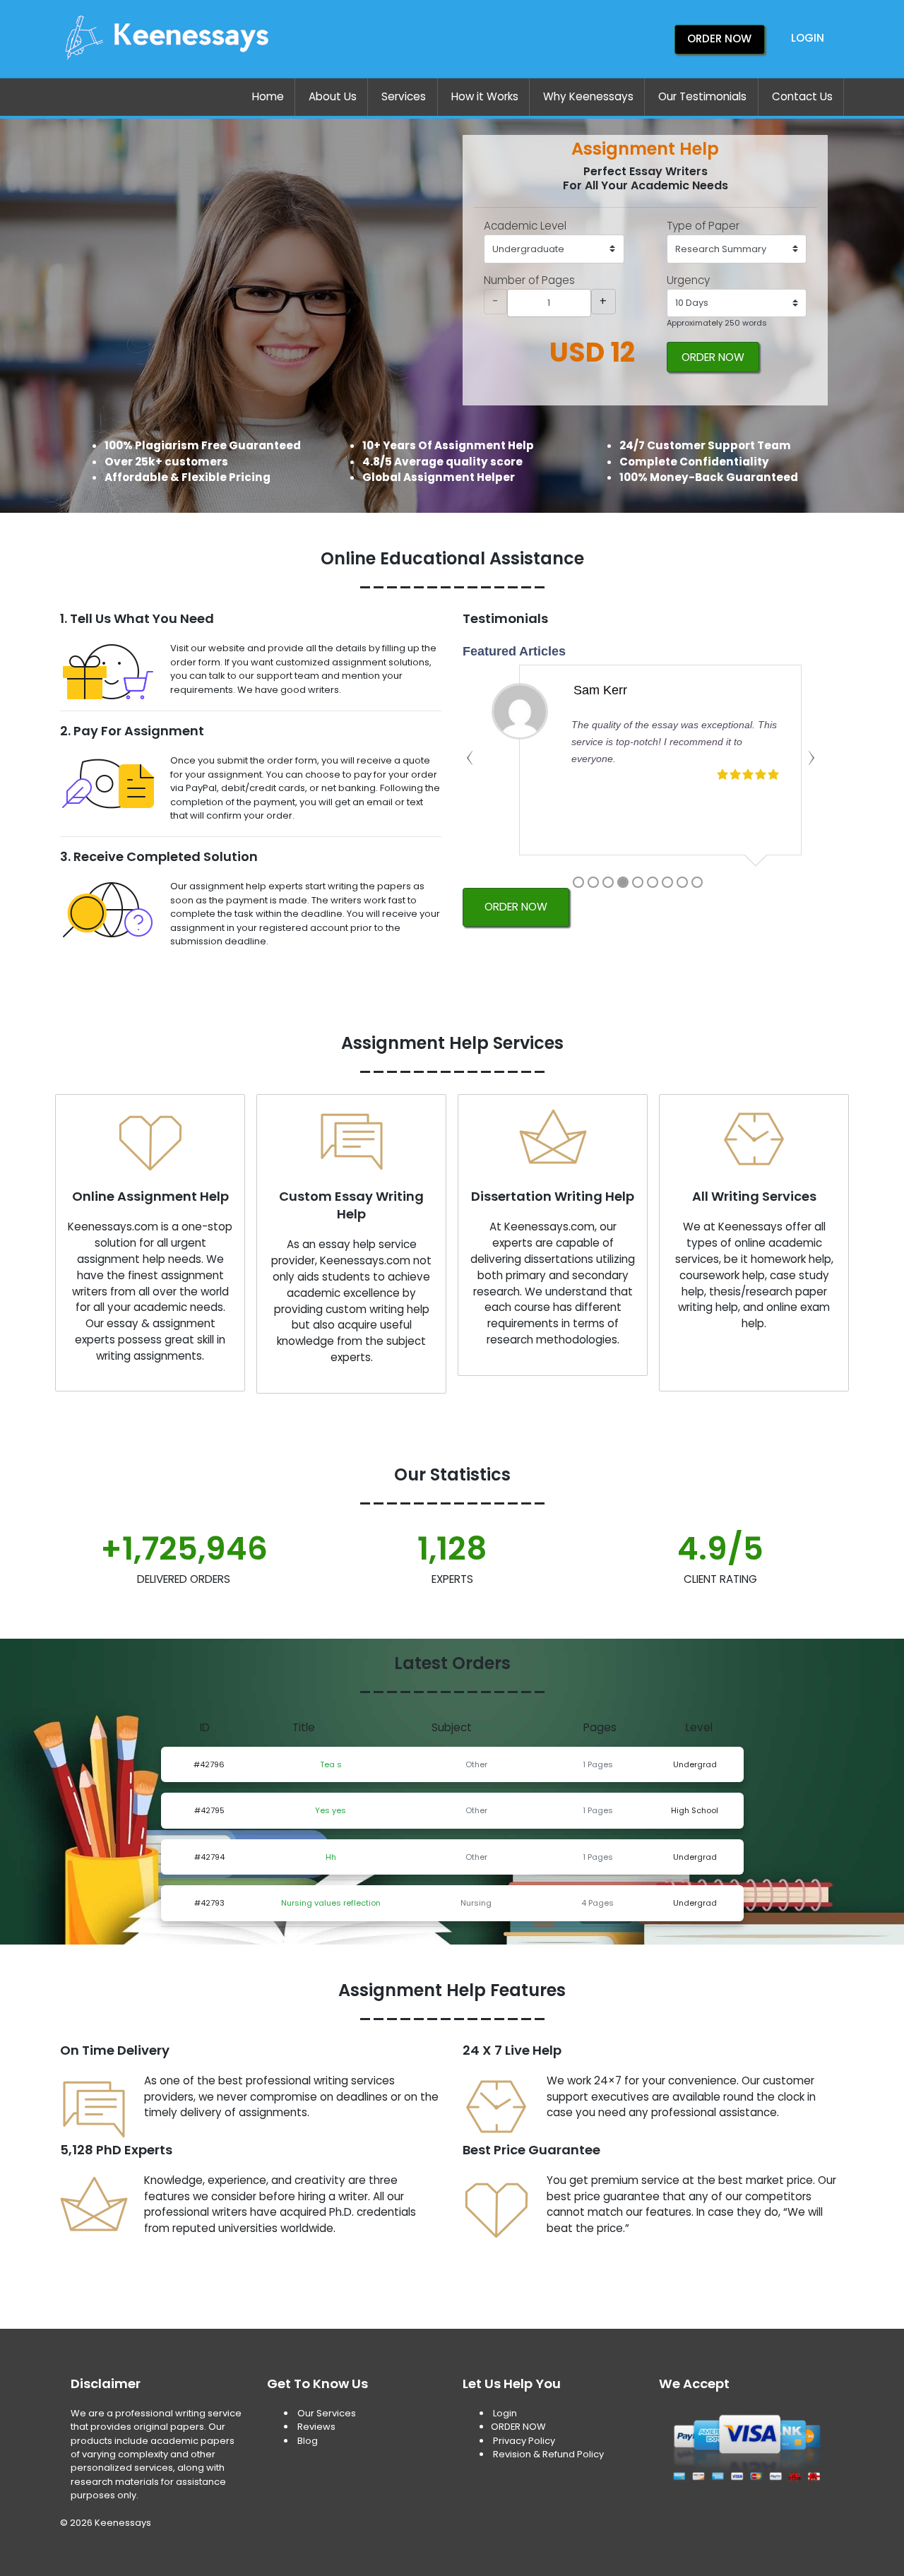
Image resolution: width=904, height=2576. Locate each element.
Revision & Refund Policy (548, 2454)
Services (404, 96)
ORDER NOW (713, 357)
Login (808, 38)
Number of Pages (529, 280)
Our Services (326, 2413)
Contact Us (802, 96)
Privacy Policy (524, 2441)
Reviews (316, 2427)
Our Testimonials (702, 96)
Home (268, 96)
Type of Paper (703, 226)
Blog (308, 2441)
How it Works (485, 96)
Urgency (688, 280)
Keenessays (123, 2523)
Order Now (719, 38)
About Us (333, 96)
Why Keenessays (588, 96)
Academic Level (525, 226)
